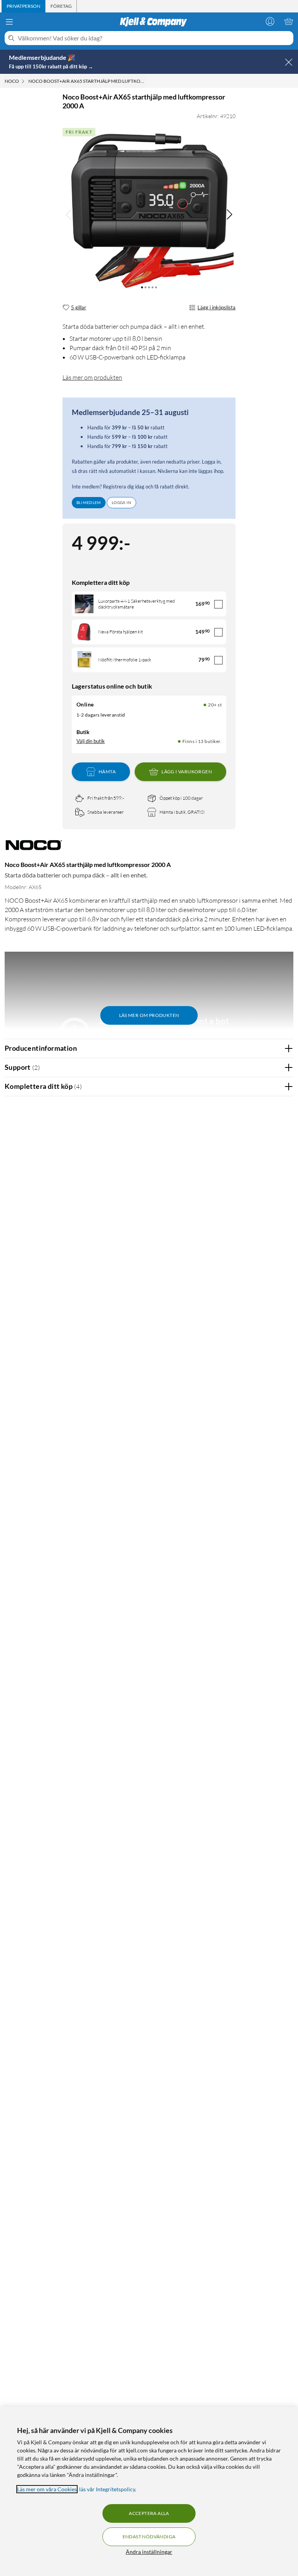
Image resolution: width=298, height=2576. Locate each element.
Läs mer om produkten (92, 377)
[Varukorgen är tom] (289, 21)
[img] (229, 215)
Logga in (121, 502)
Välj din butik (91, 741)
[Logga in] (270, 21)
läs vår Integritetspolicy (107, 2489)
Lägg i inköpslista (217, 307)
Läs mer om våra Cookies (47, 2489)
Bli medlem (89, 502)
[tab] (23, 6)
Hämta (107, 772)
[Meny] (9, 22)
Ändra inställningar (149, 2552)
